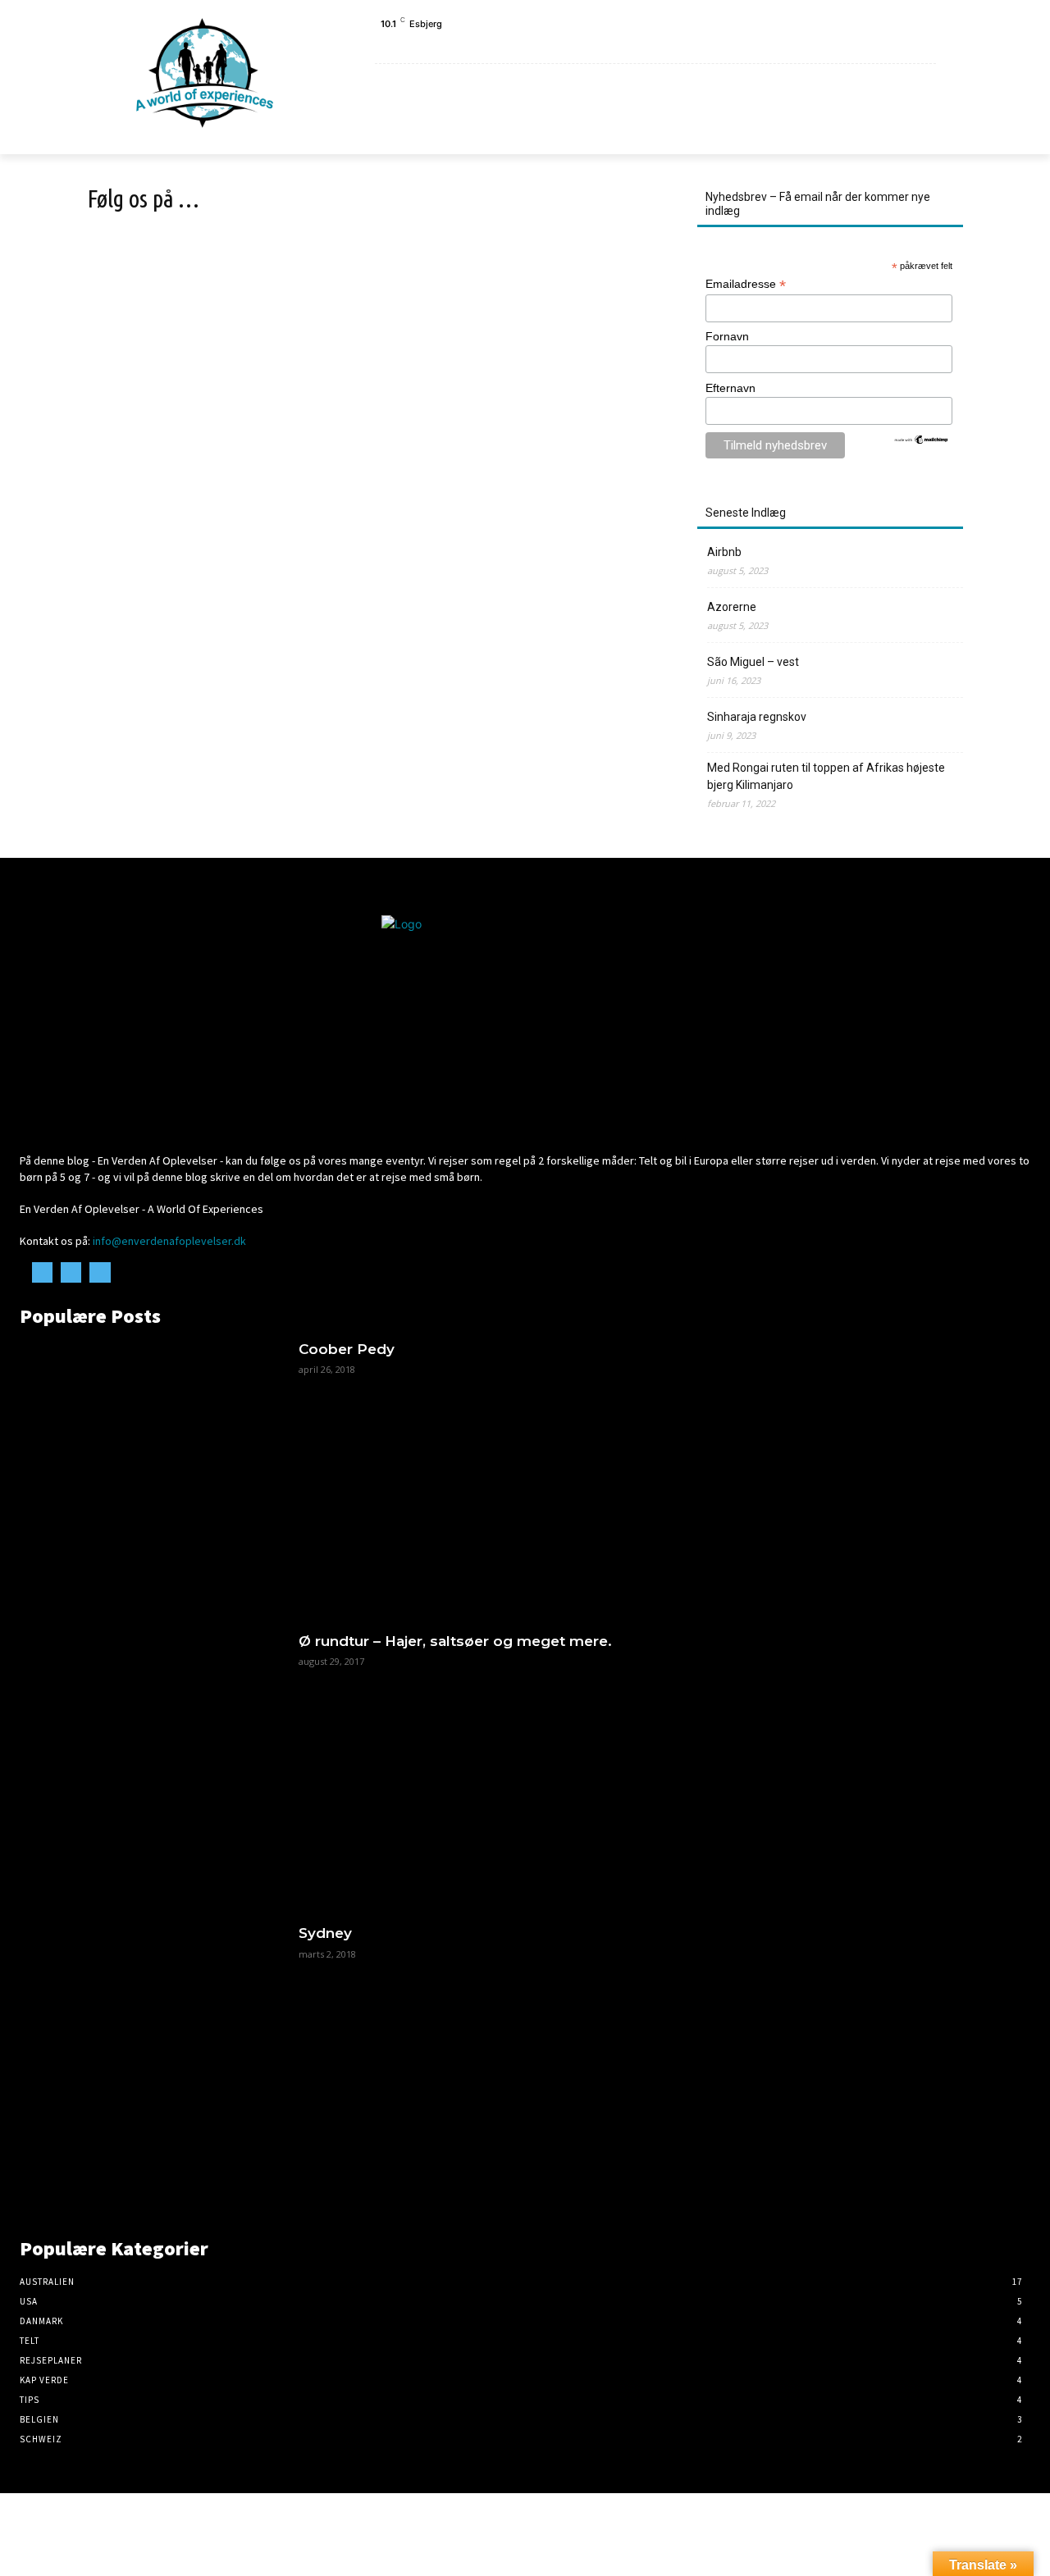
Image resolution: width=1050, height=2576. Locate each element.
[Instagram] (915, 44)
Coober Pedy (347, 1349)
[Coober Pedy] (151, 1471)
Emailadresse (746, 284)
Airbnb (724, 552)
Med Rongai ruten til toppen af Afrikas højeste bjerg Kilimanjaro (826, 776)
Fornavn (727, 336)
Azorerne (732, 607)
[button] (916, 131)
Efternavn (730, 388)
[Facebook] (897, 44)
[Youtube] (934, 44)
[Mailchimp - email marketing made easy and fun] (922, 441)
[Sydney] (151, 2055)
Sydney (325, 1933)
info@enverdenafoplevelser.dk (169, 1241)
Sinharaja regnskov (757, 717)
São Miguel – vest (753, 662)
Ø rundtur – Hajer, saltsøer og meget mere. (455, 1641)
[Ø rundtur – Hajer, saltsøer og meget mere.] (151, 1763)
